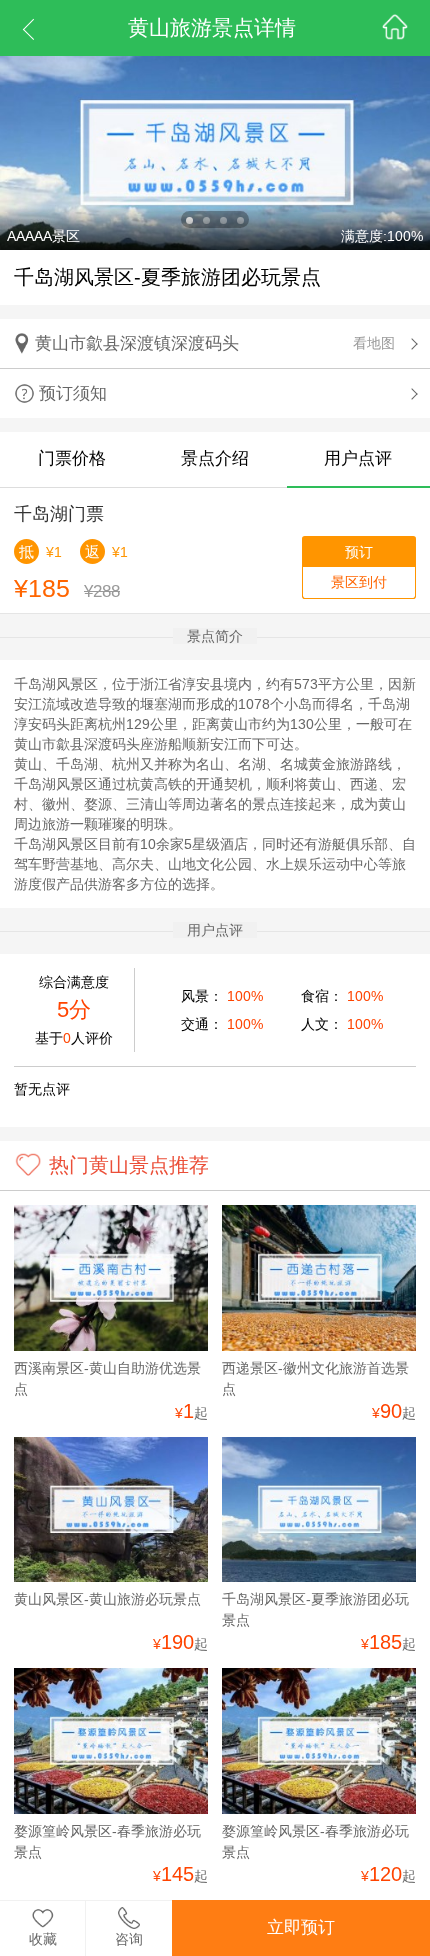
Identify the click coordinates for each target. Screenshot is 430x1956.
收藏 (43, 1939)
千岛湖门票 (59, 514)
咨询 (129, 1939)
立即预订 (301, 1927)
